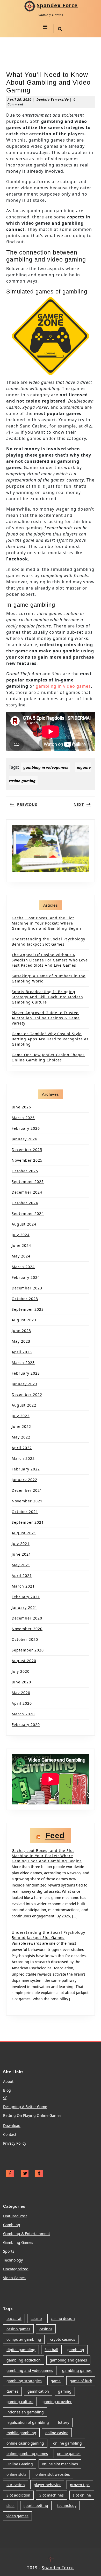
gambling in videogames (46, 767)
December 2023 (27, 1288)
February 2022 (26, 1469)
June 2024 (21, 1245)
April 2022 (22, 1448)
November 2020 (27, 1629)
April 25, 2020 (20, 100)
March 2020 (23, 1714)
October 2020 (25, 1639)
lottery (64, 2422)
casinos (46, 2329)
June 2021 (21, 1554)
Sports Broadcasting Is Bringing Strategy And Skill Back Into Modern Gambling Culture (47, 997)
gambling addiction (24, 2360)
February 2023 (26, 1373)
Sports (9, 2251)
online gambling (67, 2443)
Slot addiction (18, 2495)
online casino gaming (25, 2443)
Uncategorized (16, 2269)
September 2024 (28, 1213)
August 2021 (24, 1533)
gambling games (77, 2370)
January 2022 (24, 1480)
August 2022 (24, 1405)
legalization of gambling (28, 2422)
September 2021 (28, 1522)
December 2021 (27, 1490)
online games (69, 2454)
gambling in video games (63, 686)
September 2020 (28, 1650)
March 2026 (23, 1118)
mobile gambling (21, 2433)
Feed (55, 1835)
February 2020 (26, 1725)
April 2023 (22, 1352)
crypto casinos (63, 2339)
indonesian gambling (25, 2412)
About (8, 2081)
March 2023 (23, 1363)
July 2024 (21, 1235)
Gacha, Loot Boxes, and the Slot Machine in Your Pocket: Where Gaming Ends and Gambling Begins (47, 923)
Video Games (14, 2278)
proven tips (80, 2485)
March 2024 (23, 1267)
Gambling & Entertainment (27, 2234)
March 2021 (23, 1586)
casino (36, 2319)
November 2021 (27, 1501)
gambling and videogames (30, 2370)
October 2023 (25, 1299)
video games (17, 2516)
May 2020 (21, 1693)
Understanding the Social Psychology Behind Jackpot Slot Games (48, 942)
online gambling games (27, 2454)
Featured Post (15, 2216)
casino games (18, 2329)
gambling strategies (24, 2381)
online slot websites (53, 2474)
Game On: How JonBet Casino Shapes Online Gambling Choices (48, 1057)
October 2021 (25, 1512)
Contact (10, 2134)
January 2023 (24, 1384)
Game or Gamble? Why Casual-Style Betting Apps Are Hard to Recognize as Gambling (50, 1039)
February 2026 (26, 1128)
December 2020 (27, 1618)
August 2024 (24, 1224)
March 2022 (23, 1458)
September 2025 (28, 1182)
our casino (16, 2485)
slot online (82, 2495)
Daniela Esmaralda (53, 100)
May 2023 (21, 1341)
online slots (16, 2474)
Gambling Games (18, 2242)
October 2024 (25, 1203)
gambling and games (68, 2360)
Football (51, 2350)
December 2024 (27, 1192)
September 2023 (28, 1309)
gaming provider (57, 2402)
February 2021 (26, 1597)
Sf (5, 2098)
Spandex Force (57, 5)
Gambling (12, 2225)
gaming (65, 2391)
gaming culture (20, 2402)
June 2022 (21, 1426)
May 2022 (21, 1437)
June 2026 (21, 1107)
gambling (76, 2350)
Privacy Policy (15, 2143)
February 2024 (26, 1277)
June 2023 (21, 1331)
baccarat (14, 2319)
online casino (57, 2433)
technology (67, 2505)
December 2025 (27, 1150)
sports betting (36, 2505)
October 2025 (25, 1171)
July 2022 (21, 1416)
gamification (38, 2391)
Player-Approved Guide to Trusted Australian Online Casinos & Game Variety (46, 1018)
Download (12, 2126)
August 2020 (24, 1661)
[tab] (45, 27)
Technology (13, 2260)
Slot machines (52, 2495)
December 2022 (27, 1394)
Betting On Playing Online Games (32, 2115)
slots (10, 2505)
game (56, 2381)
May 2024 (21, 1256)
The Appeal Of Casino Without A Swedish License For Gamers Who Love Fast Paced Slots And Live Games (50, 960)
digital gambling (21, 2350)
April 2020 (22, 1703)
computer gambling (24, 2339)
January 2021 (24, 1607)
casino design (63, 2319)
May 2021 (21, 1565)
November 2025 (27, 1160)
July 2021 (21, 1544)
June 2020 (21, 1682)
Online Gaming (20, 2464)
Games (12, 2391)
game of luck (81, 2381)
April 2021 (22, 1575)
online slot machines (60, 2464)
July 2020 (21, 1671)
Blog (7, 2090)
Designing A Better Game (25, 2107)
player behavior (47, 2485)
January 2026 (24, 1139)
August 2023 (24, 1320)
